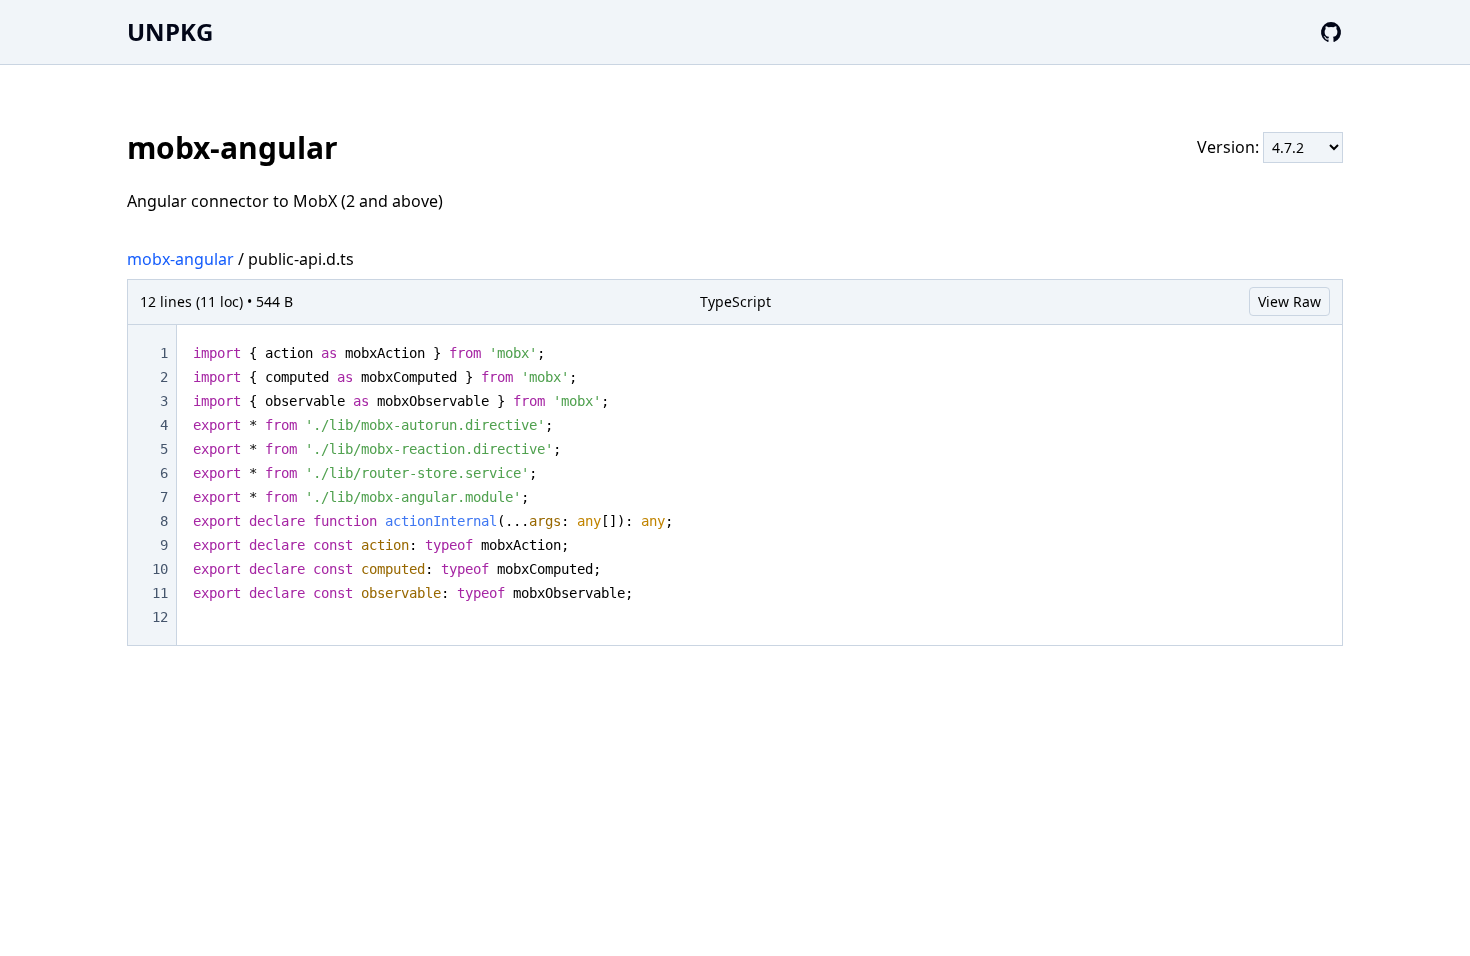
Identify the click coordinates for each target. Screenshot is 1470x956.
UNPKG (170, 31)
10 (160, 569)
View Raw (1289, 301)
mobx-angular (180, 259)
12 (160, 617)
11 (160, 593)
